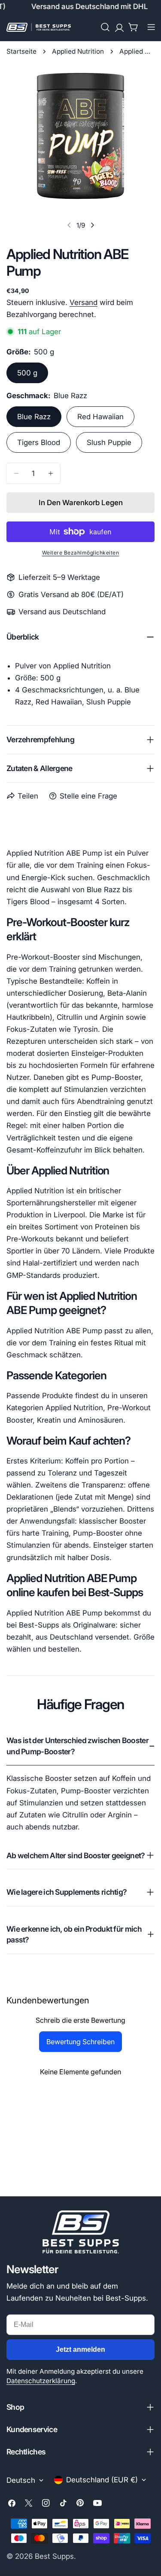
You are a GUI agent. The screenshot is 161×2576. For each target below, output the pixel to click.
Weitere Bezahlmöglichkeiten (81, 553)
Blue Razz (34, 417)
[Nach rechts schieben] (92, 225)
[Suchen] (105, 27)
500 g (27, 373)
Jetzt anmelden (80, 2349)
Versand (84, 302)
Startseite (21, 51)
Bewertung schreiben (80, 2042)
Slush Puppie (109, 442)
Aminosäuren (101, 1420)
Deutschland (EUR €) (102, 2480)
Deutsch (21, 2480)
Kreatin (49, 1420)
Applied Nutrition (78, 51)
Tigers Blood (39, 442)
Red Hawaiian (100, 417)
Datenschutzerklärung (41, 2381)
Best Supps (54, 2556)
